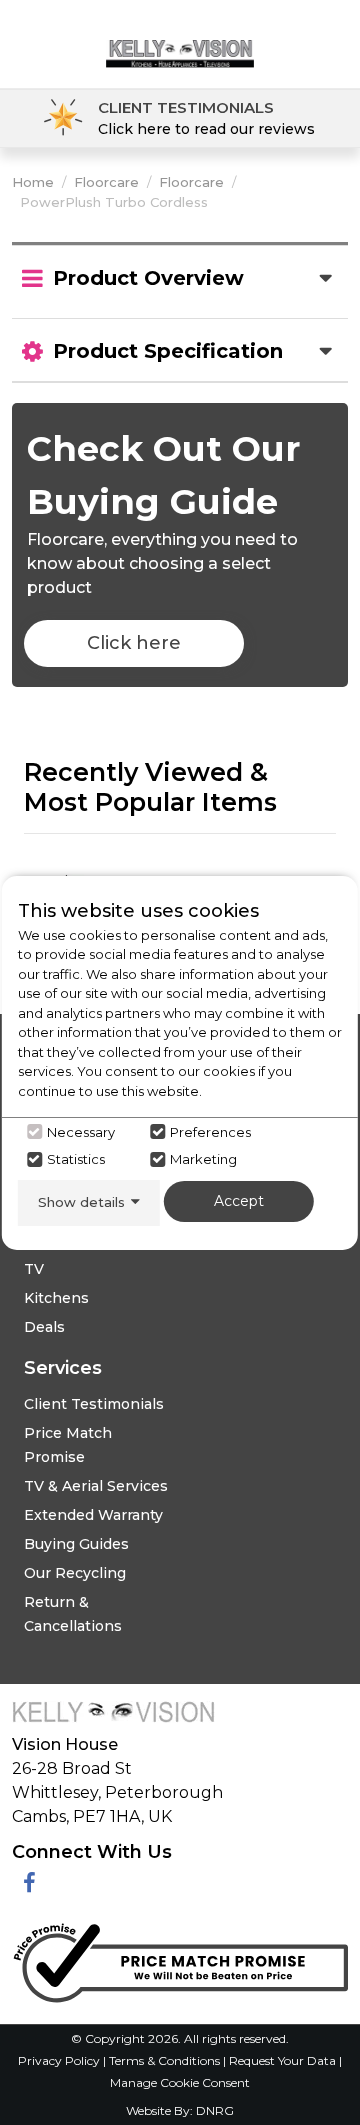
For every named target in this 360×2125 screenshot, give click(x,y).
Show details (81, 1202)
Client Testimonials (94, 1404)
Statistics (76, 1159)
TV (34, 1269)
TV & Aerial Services (96, 1486)
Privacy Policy (60, 2060)
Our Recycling (75, 1573)
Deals (44, 1327)
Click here (134, 643)
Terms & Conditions (166, 2060)
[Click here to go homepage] (180, 37)
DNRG (215, 2110)
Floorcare (106, 182)
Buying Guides (76, 1544)
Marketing (203, 1159)
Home (33, 182)
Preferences (210, 1132)
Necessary (81, 1132)
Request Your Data (282, 2060)
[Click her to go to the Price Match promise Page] (180, 1958)
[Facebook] (29, 1883)
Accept (239, 1201)
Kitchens (56, 1298)
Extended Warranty (93, 1515)
